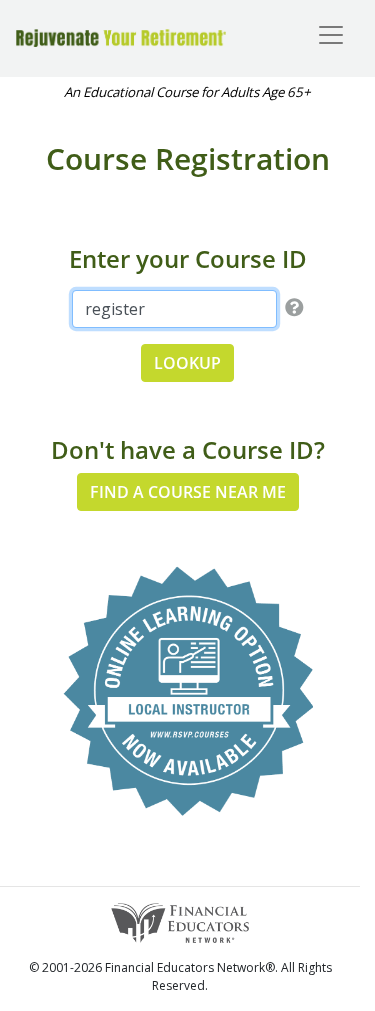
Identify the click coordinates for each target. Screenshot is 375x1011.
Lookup (187, 363)
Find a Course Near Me (188, 492)
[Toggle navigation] (331, 35)
